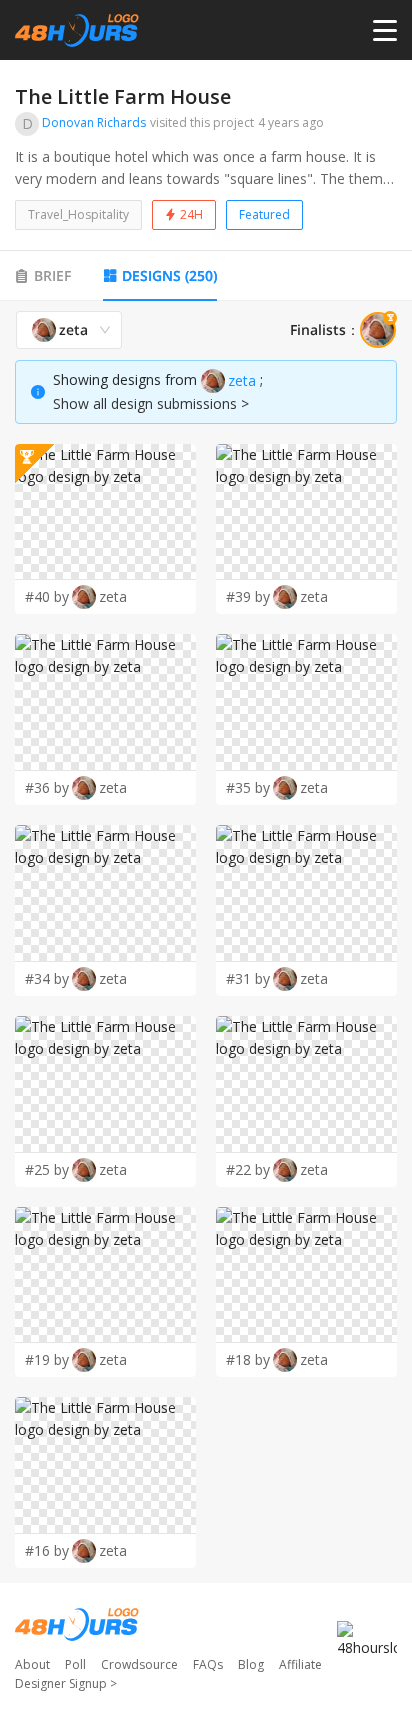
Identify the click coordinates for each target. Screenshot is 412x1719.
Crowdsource (139, 1664)
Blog (251, 1664)
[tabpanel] (206, 940)
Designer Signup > (66, 1683)
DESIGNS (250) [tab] (169, 275)
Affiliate (300, 1664)
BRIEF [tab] (52, 275)
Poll (75, 1664)
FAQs (208, 1664)
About (32, 1664)
